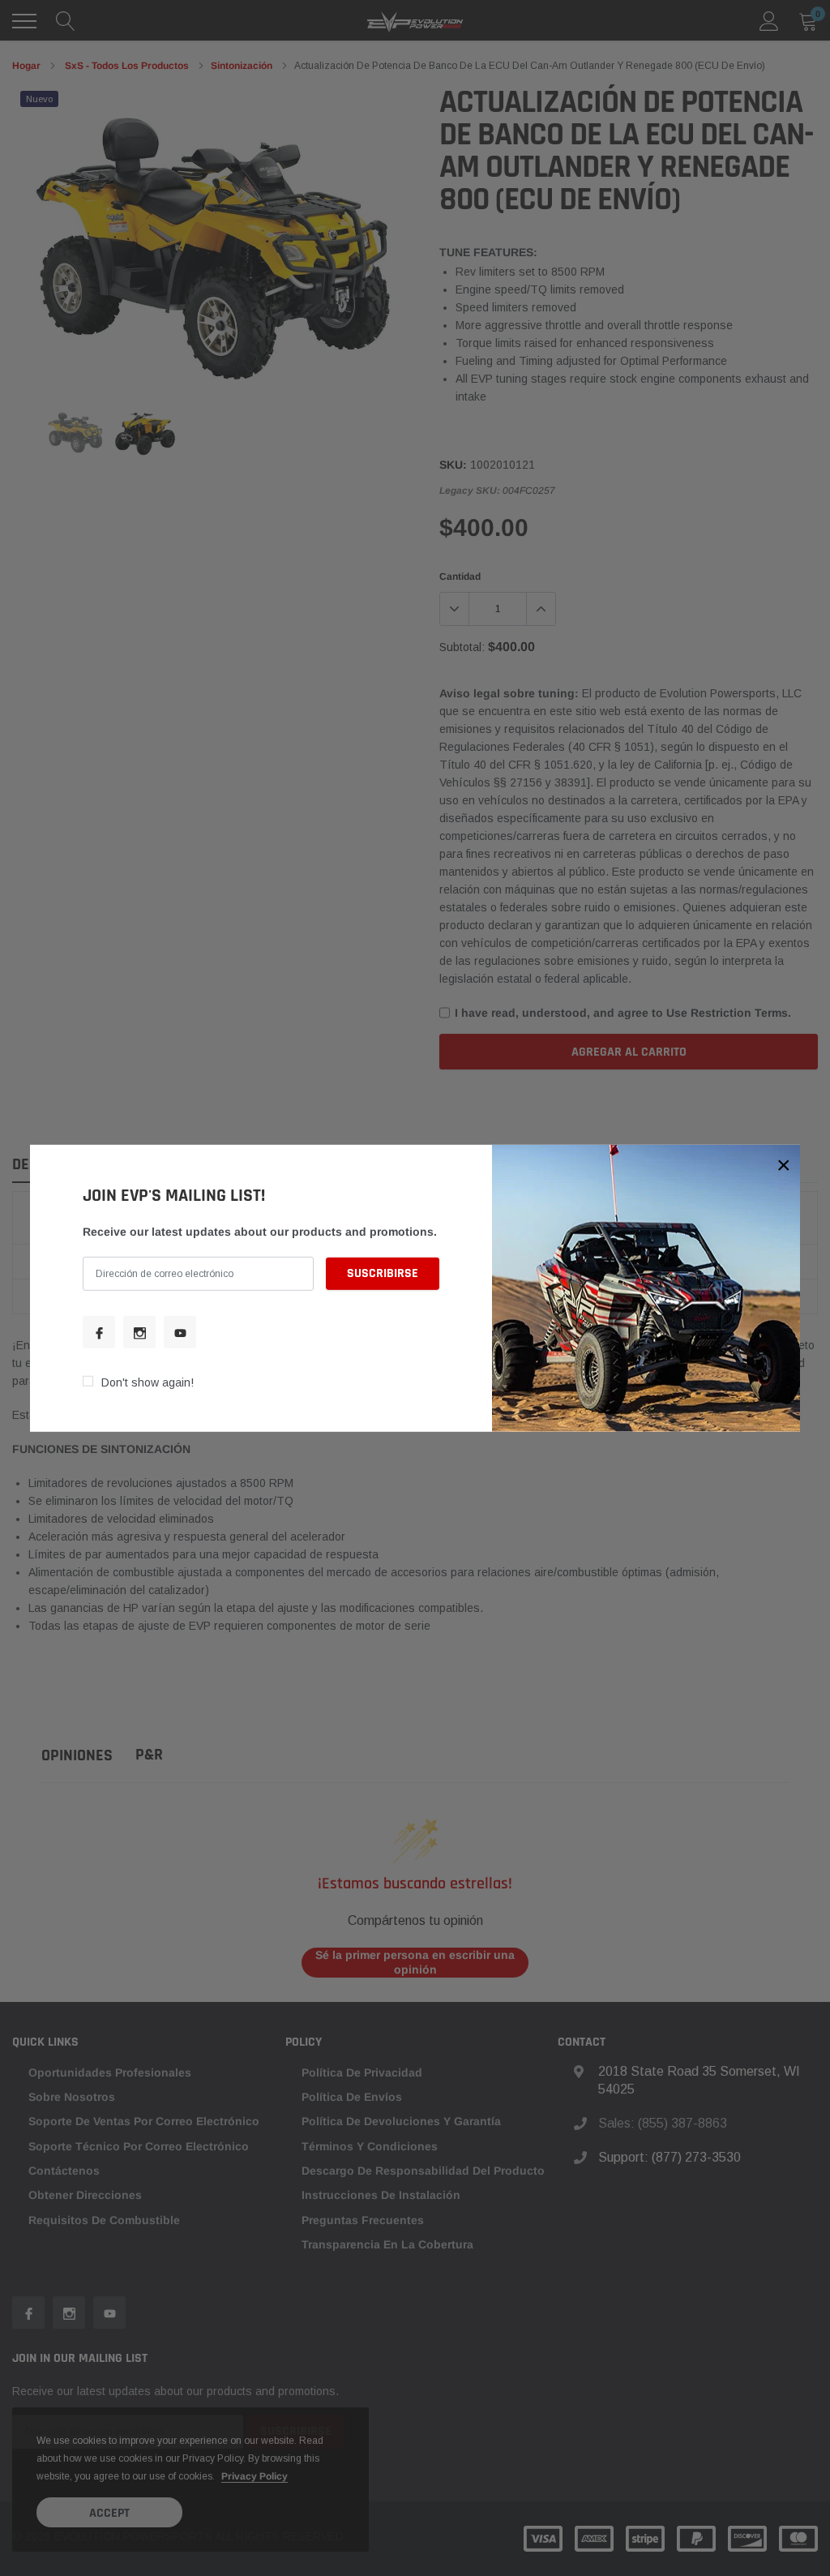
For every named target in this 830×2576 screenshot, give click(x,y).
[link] (99, 1332)
